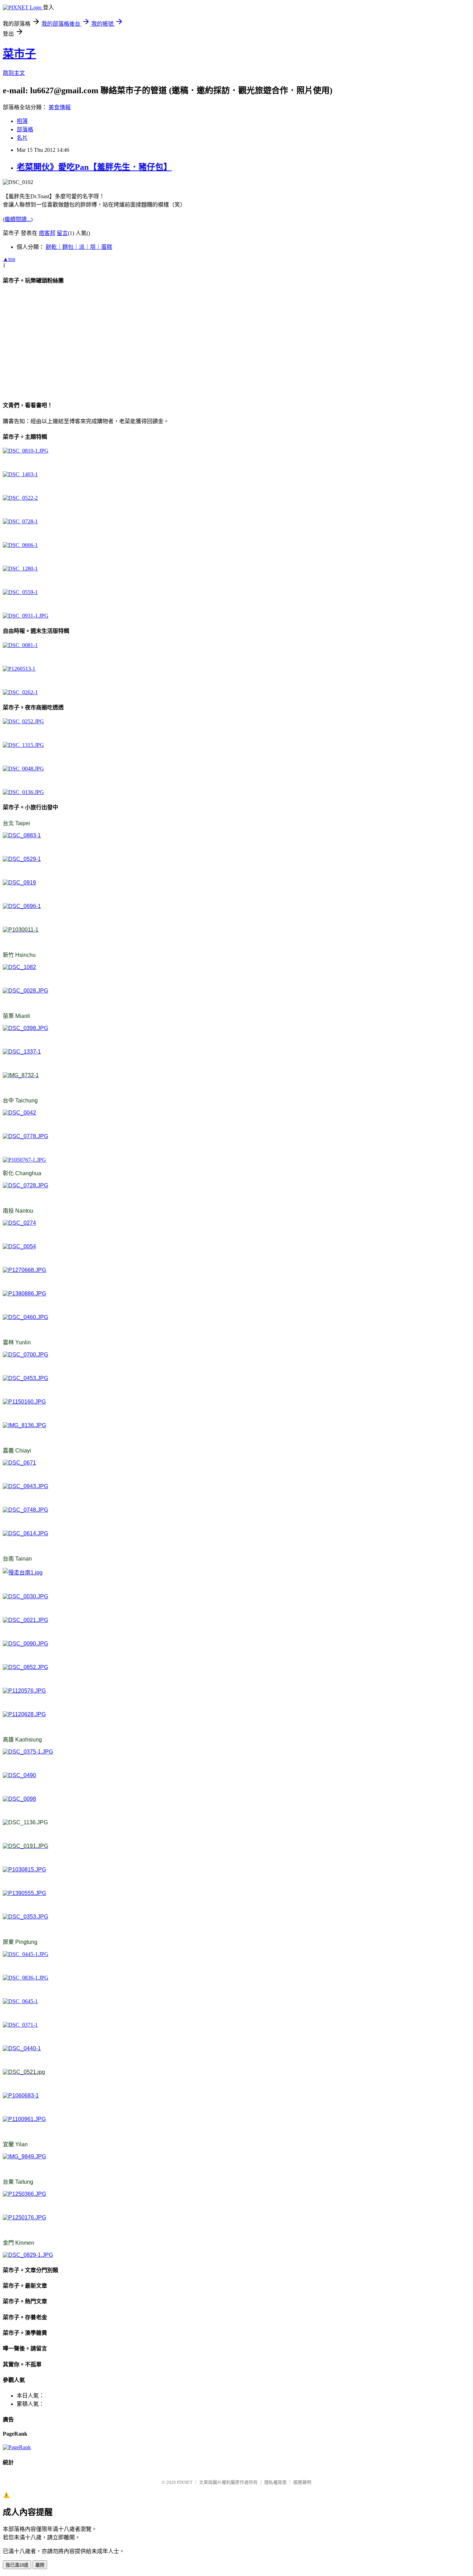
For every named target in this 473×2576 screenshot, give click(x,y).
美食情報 (60, 107)
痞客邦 (47, 233)
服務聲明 (302, 2482)
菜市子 (19, 54)
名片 (22, 138)
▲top (9, 259)
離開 (40, 2565)
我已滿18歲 (17, 2565)
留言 (62, 233)
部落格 (25, 129)
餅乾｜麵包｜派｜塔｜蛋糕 (79, 247)
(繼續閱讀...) (18, 219)
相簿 (22, 121)
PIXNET (185, 2482)
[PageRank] (17, 2447)
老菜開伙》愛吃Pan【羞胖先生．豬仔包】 (94, 167)
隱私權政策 (275, 2482)
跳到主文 (14, 73)
